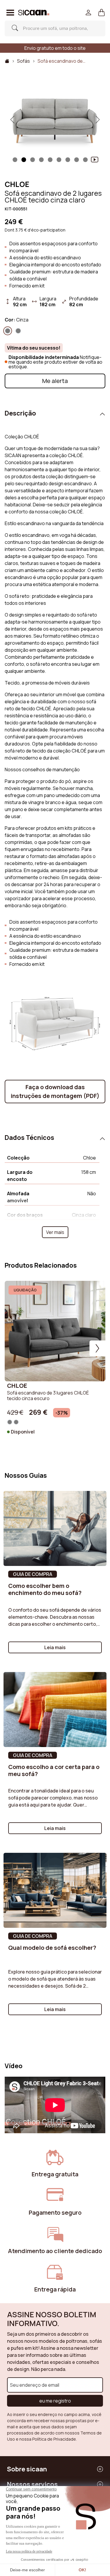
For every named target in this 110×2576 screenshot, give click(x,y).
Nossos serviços (32, 2484)
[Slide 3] (41, 160)
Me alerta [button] (55, 381)
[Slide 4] (50, 160)
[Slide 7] (77, 160)
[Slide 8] (85, 160)
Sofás (23, 61)
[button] (102, 13)
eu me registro (55, 2401)
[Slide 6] (68, 160)
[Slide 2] (33, 160)
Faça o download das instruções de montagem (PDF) (55, 1091)
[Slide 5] (59, 160)
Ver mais (55, 1232)
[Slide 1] (15, 160)
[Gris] (18, 331)
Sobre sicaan (27, 2469)
